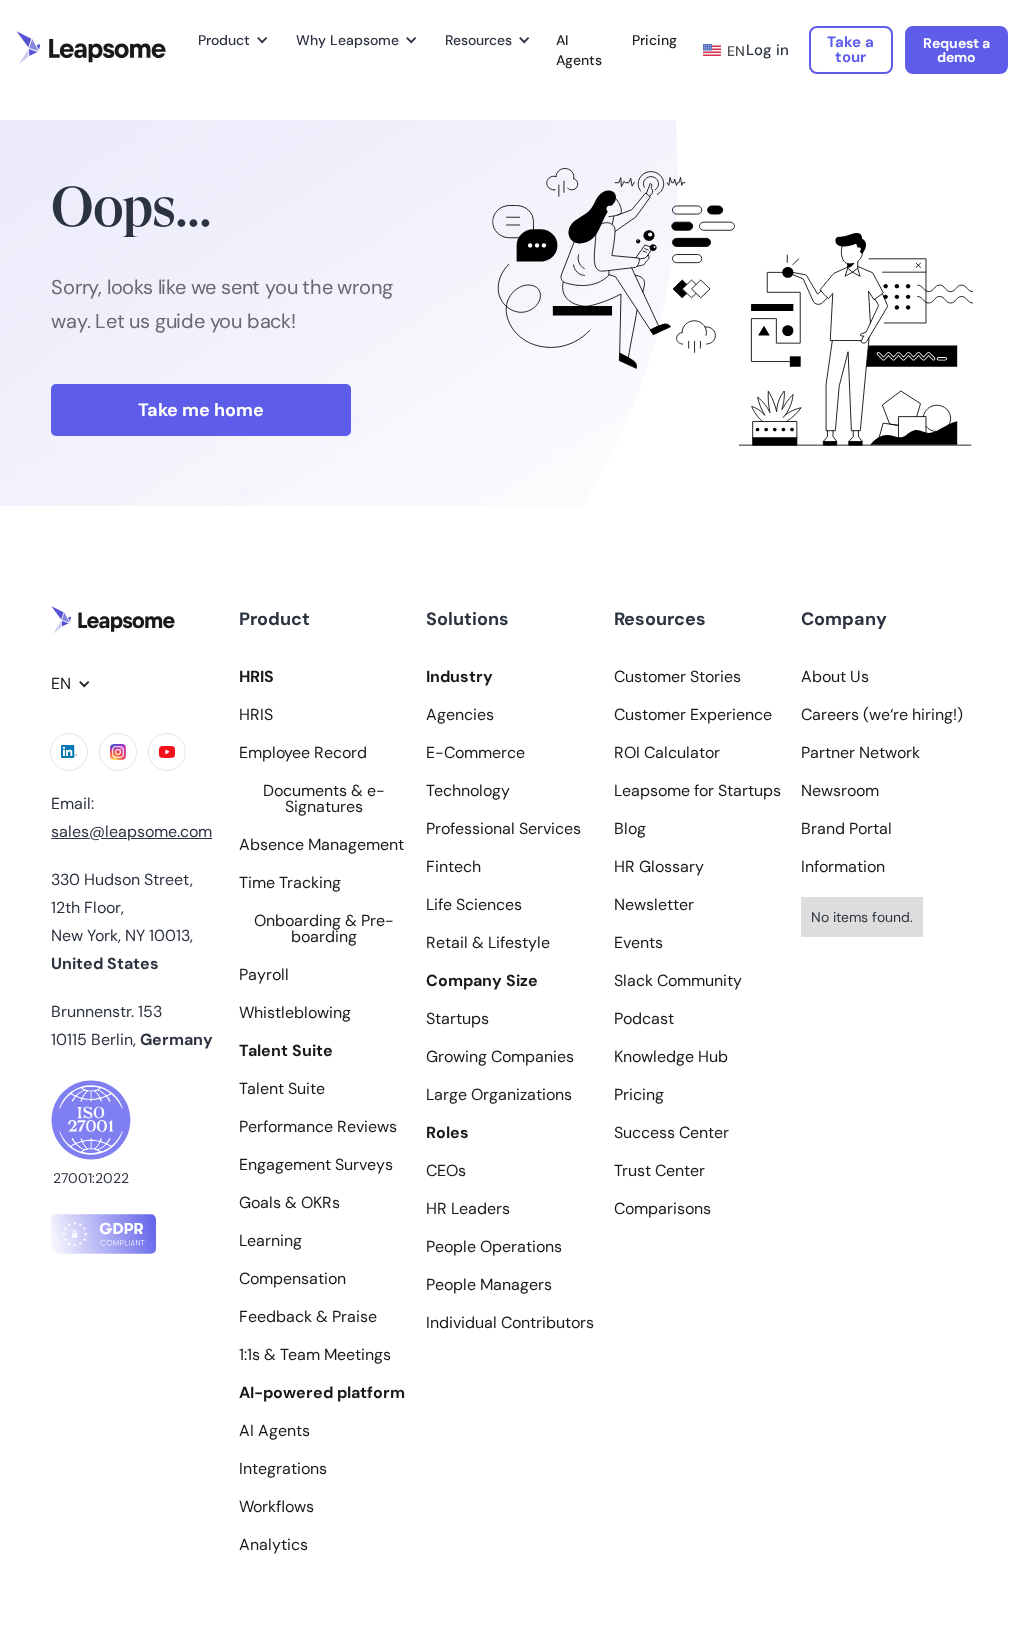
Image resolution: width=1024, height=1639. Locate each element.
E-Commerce (475, 753)
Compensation (292, 1279)
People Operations (494, 1247)
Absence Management (321, 845)
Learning (270, 1241)
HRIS (256, 715)
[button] (230, 40)
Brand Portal (846, 829)
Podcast (644, 1019)
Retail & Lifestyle (488, 943)
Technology (468, 791)
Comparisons (662, 1209)
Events (638, 943)
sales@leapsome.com (131, 831)
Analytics (273, 1545)
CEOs (446, 1171)
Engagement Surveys (316, 1165)
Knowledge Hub (671, 1057)
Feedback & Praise (308, 1317)
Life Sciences (474, 905)
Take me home (201, 410)
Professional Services (503, 829)
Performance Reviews (318, 1127)
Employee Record (303, 753)
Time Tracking (290, 883)
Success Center (671, 1133)
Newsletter (654, 905)
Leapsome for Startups (697, 791)
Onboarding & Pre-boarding (324, 929)
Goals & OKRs (289, 1203)
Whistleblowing (295, 1013)
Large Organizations (499, 1095)
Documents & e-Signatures (324, 799)
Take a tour (850, 49)
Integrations (283, 1469)
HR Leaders (468, 1209)
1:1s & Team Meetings (315, 1355)
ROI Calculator (667, 753)
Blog (630, 829)
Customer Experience (693, 715)
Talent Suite (282, 1089)
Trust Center (659, 1171)
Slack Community (678, 981)
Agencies (460, 715)
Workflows (276, 1507)
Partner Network (860, 753)
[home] (91, 48)
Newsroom (840, 791)
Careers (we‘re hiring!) (882, 715)
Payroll (264, 975)
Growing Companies (500, 1057)
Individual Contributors (510, 1323)
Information (843, 867)
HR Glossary (659, 867)
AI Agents (579, 50)
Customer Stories (677, 677)
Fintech (453, 867)
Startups (457, 1019)
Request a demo (956, 50)
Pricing (654, 40)
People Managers (489, 1285)
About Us (835, 677)
